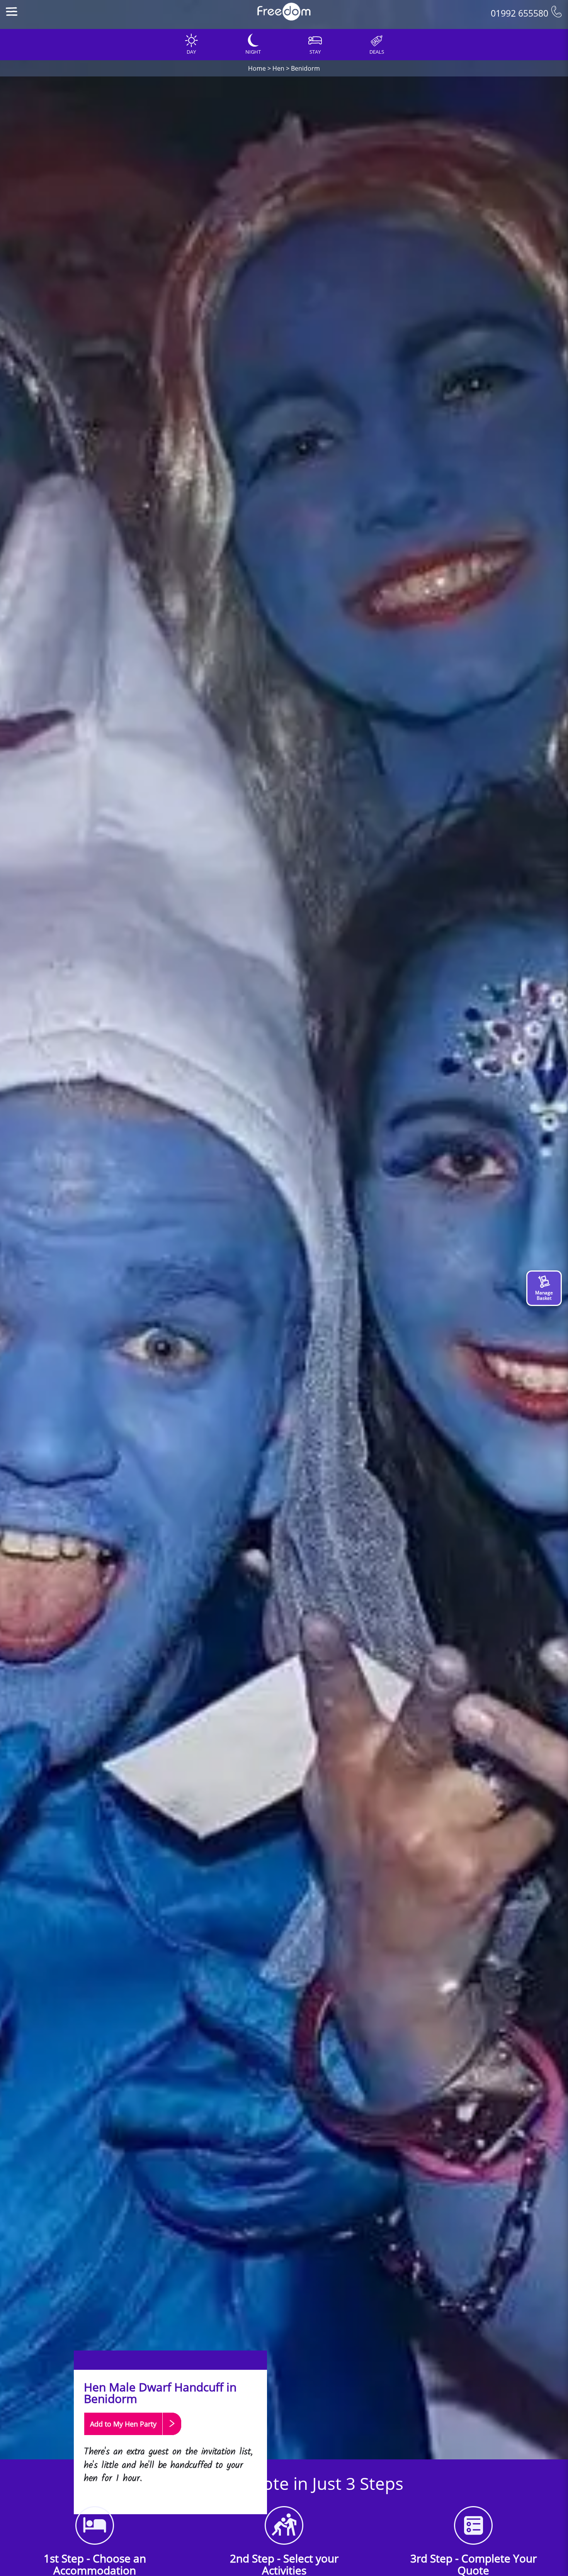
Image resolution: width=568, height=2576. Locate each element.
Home (257, 68)
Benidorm (305, 68)
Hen (278, 68)
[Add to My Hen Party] (133, 2439)
